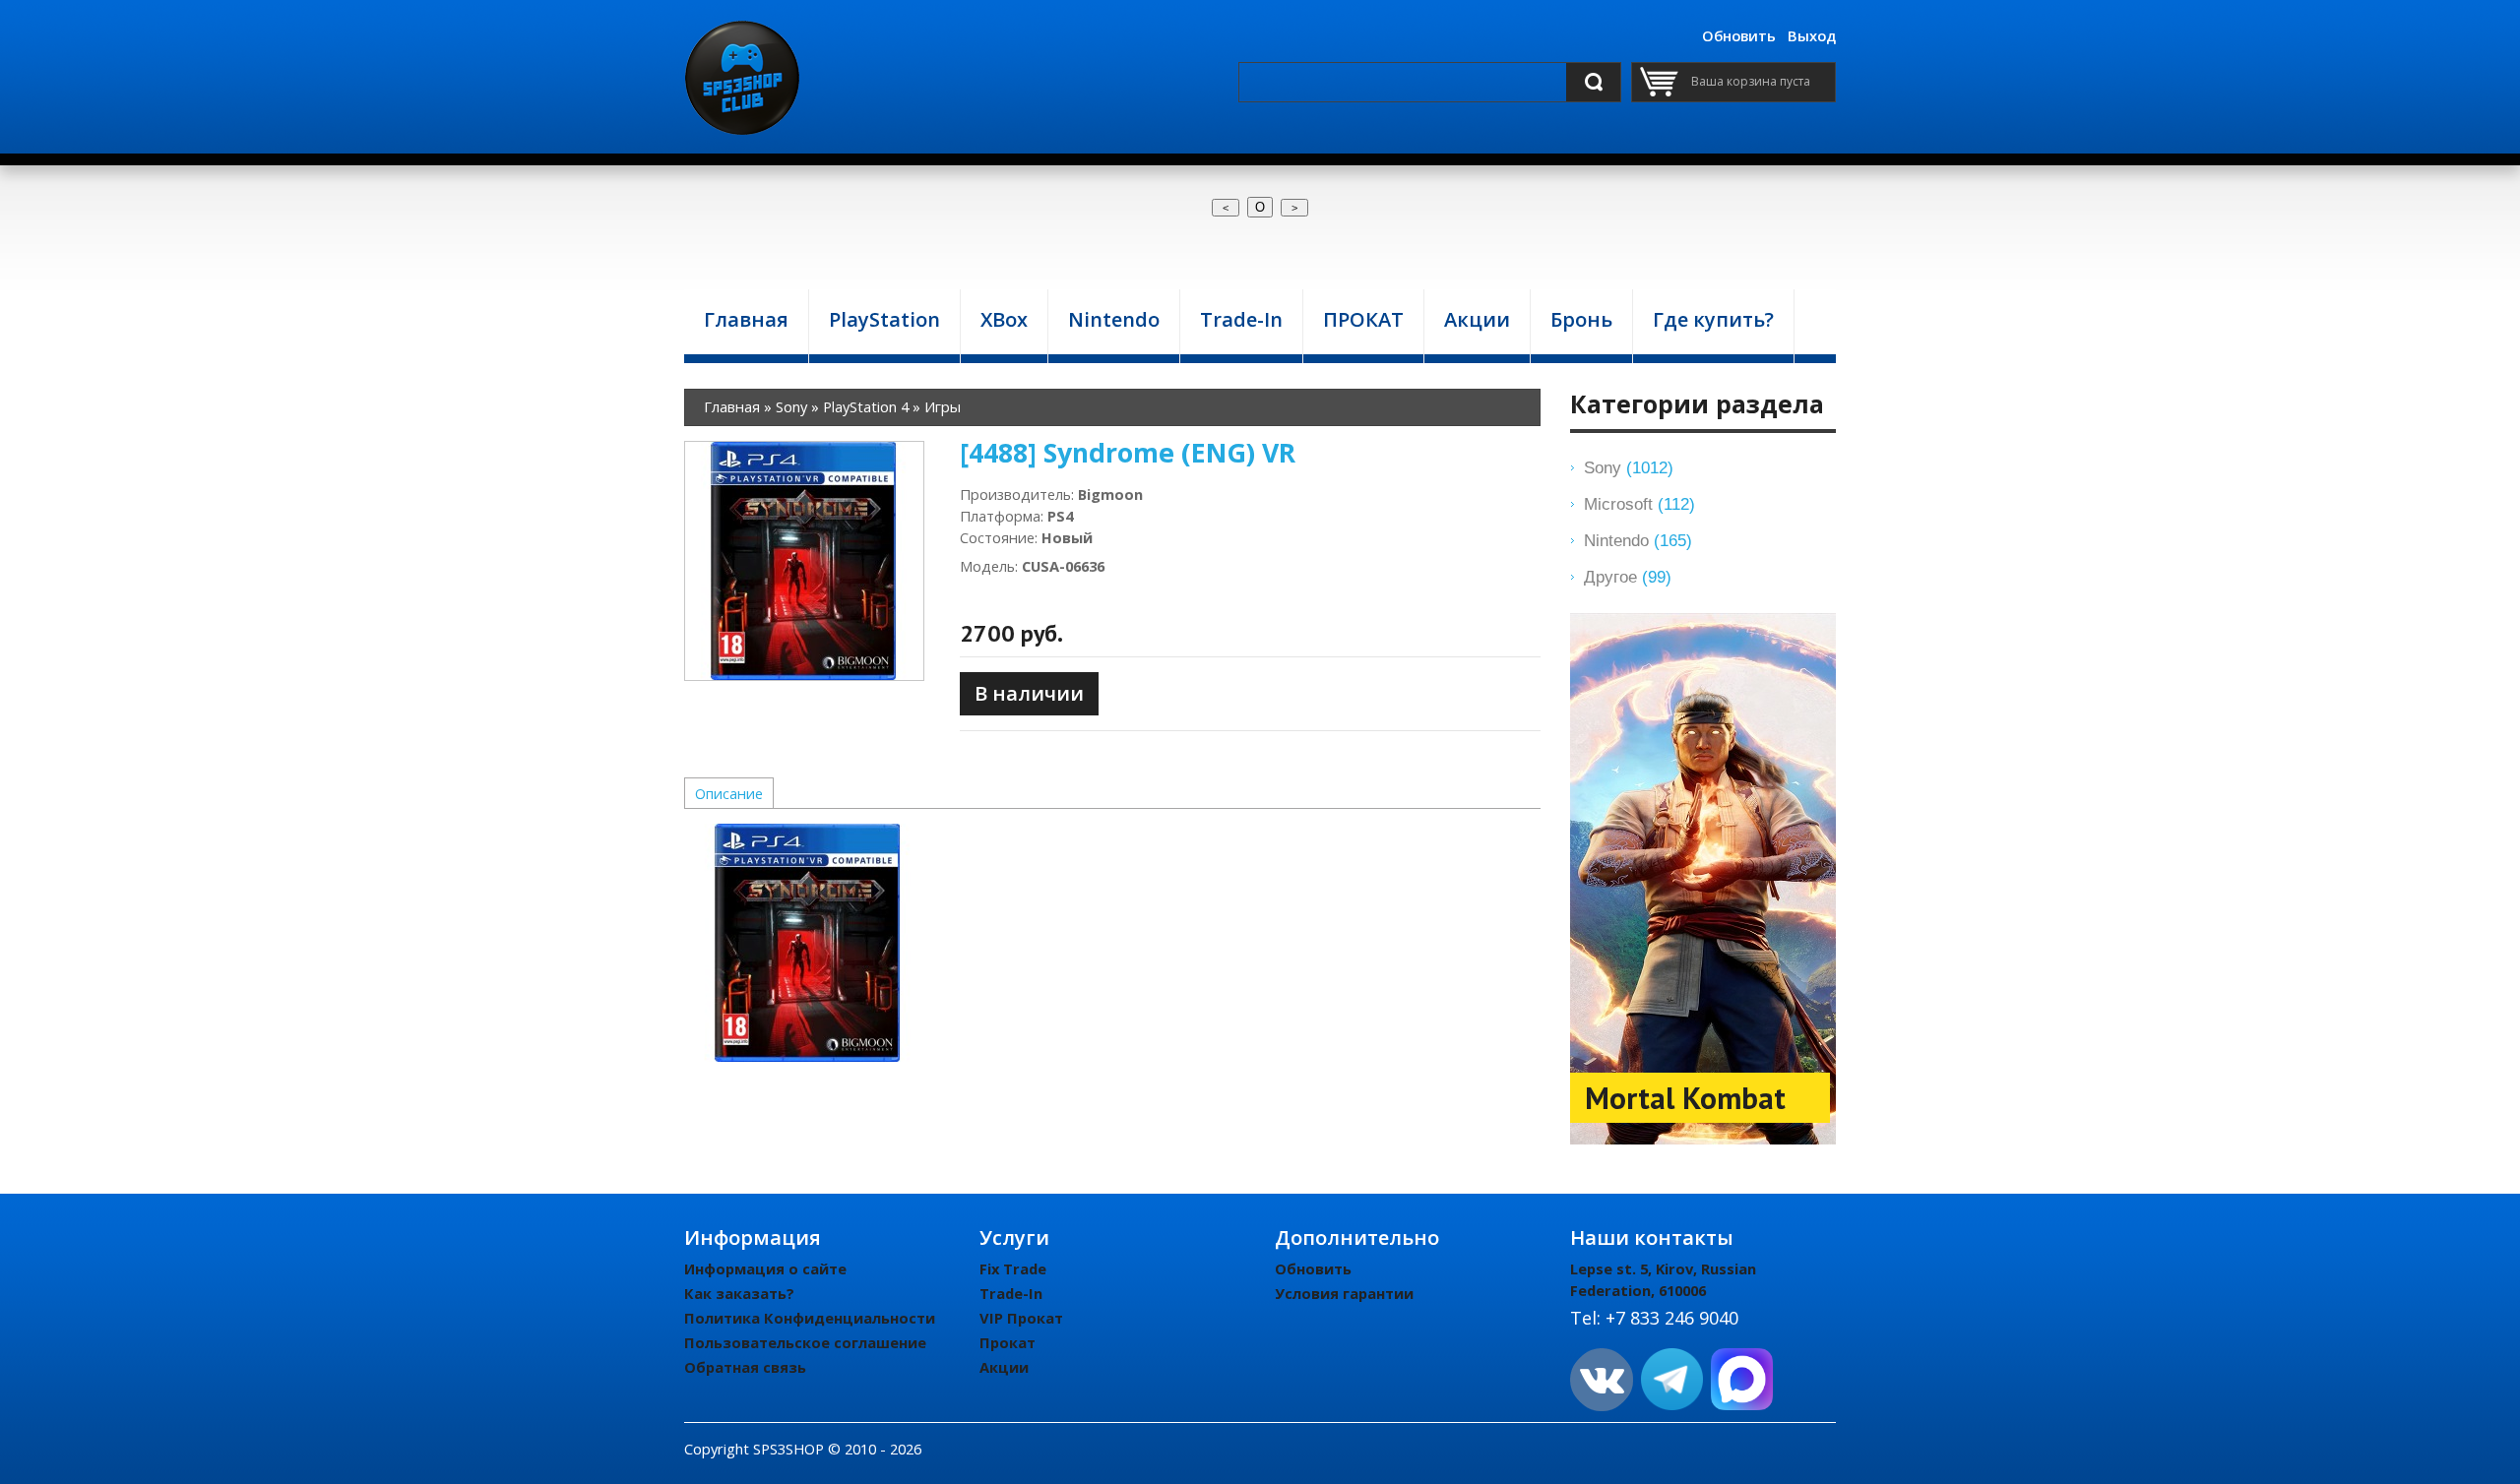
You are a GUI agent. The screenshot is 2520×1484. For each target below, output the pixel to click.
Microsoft (1639, 504)
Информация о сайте (765, 1268)
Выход (1812, 35)
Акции (1004, 1367)
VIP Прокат (1021, 1318)
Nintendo (1638, 540)
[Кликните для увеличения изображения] (804, 561)
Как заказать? (739, 1293)
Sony (1629, 467)
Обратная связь (745, 1367)
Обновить (1739, 35)
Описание (729, 793)
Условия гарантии (1344, 1293)
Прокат (1008, 1342)
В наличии (1029, 693)
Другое (1628, 577)
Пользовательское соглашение (805, 1342)
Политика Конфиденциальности (810, 1318)
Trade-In (1011, 1293)
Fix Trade (1013, 1268)
